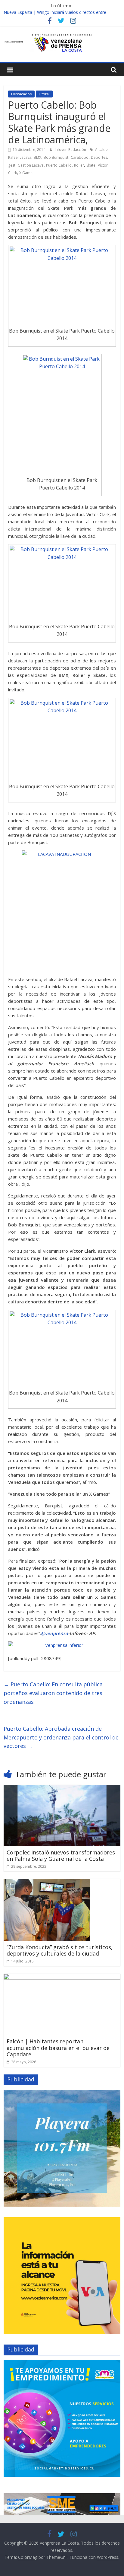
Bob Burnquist (56, 157)
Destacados (21, 94)
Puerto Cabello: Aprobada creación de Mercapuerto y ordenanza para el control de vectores (61, 1737)
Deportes (99, 157)
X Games (27, 173)
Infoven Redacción (71, 150)
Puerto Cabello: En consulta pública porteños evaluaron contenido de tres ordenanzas (53, 1693)
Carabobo (80, 157)
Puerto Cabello (59, 165)
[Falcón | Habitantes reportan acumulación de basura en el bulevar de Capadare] (62, 1977)
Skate (91, 165)
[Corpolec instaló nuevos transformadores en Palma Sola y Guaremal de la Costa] (62, 1788)
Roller (79, 165)
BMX (37, 157)
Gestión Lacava (31, 165)
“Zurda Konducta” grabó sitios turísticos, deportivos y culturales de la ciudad (60, 1950)
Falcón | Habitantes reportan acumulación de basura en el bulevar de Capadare (58, 2048)
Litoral (44, 94)
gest (12, 165)
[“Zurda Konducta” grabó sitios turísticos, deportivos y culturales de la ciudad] (47, 1883)
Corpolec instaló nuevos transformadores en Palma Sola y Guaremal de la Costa (61, 1856)
